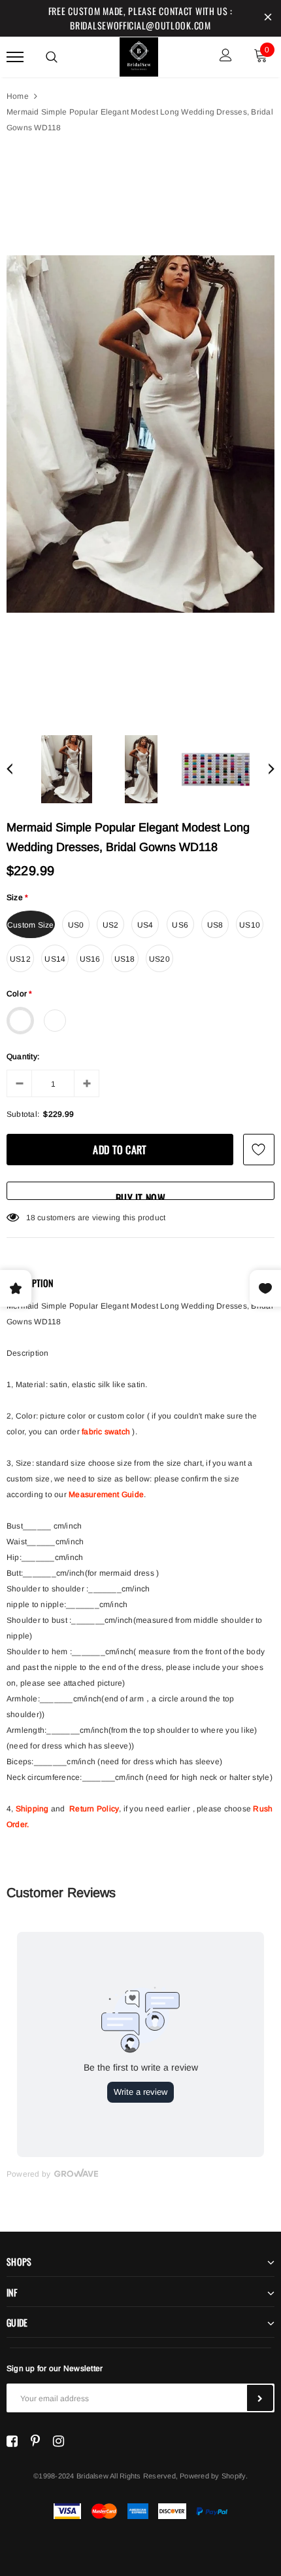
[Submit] (260, 2398)
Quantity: (23, 1057)
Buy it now (140, 1195)
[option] (140, 434)
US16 (90, 959)
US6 (180, 925)
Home (18, 96)
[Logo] (139, 55)
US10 (250, 925)
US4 (145, 925)
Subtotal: (23, 1114)
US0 (76, 925)
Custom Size (31, 925)
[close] (268, 18)
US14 (55, 959)
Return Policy (94, 1809)
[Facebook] (12, 2441)
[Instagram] (58, 2441)
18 (31, 1218)
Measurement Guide (106, 1495)
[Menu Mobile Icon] (15, 57)
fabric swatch (106, 1432)
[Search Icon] (52, 57)
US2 (111, 925)
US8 (215, 925)
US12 (20, 959)
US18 (125, 959)
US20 (159, 959)
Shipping (32, 1809)
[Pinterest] (35, 2441)
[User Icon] (226, 57)
